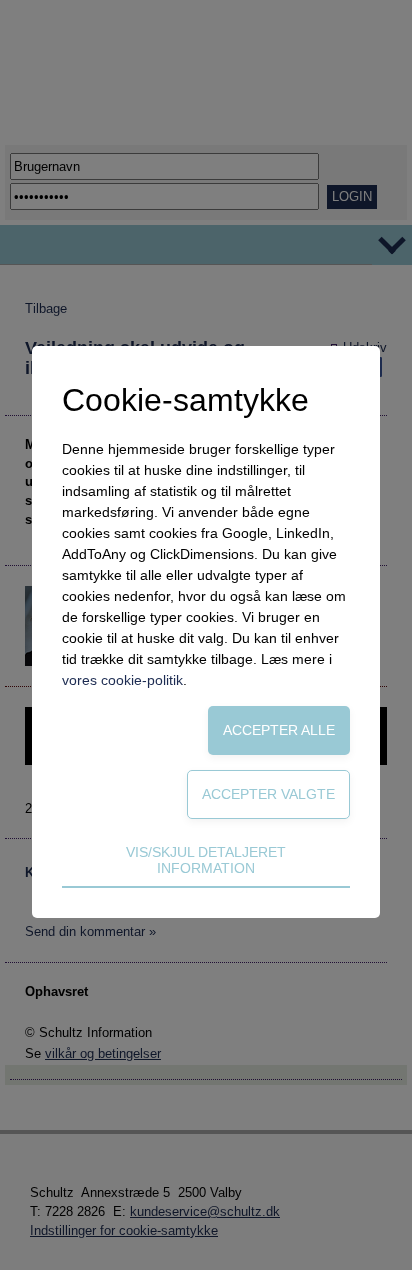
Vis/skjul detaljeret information (206, 860)
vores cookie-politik (122, 680)
